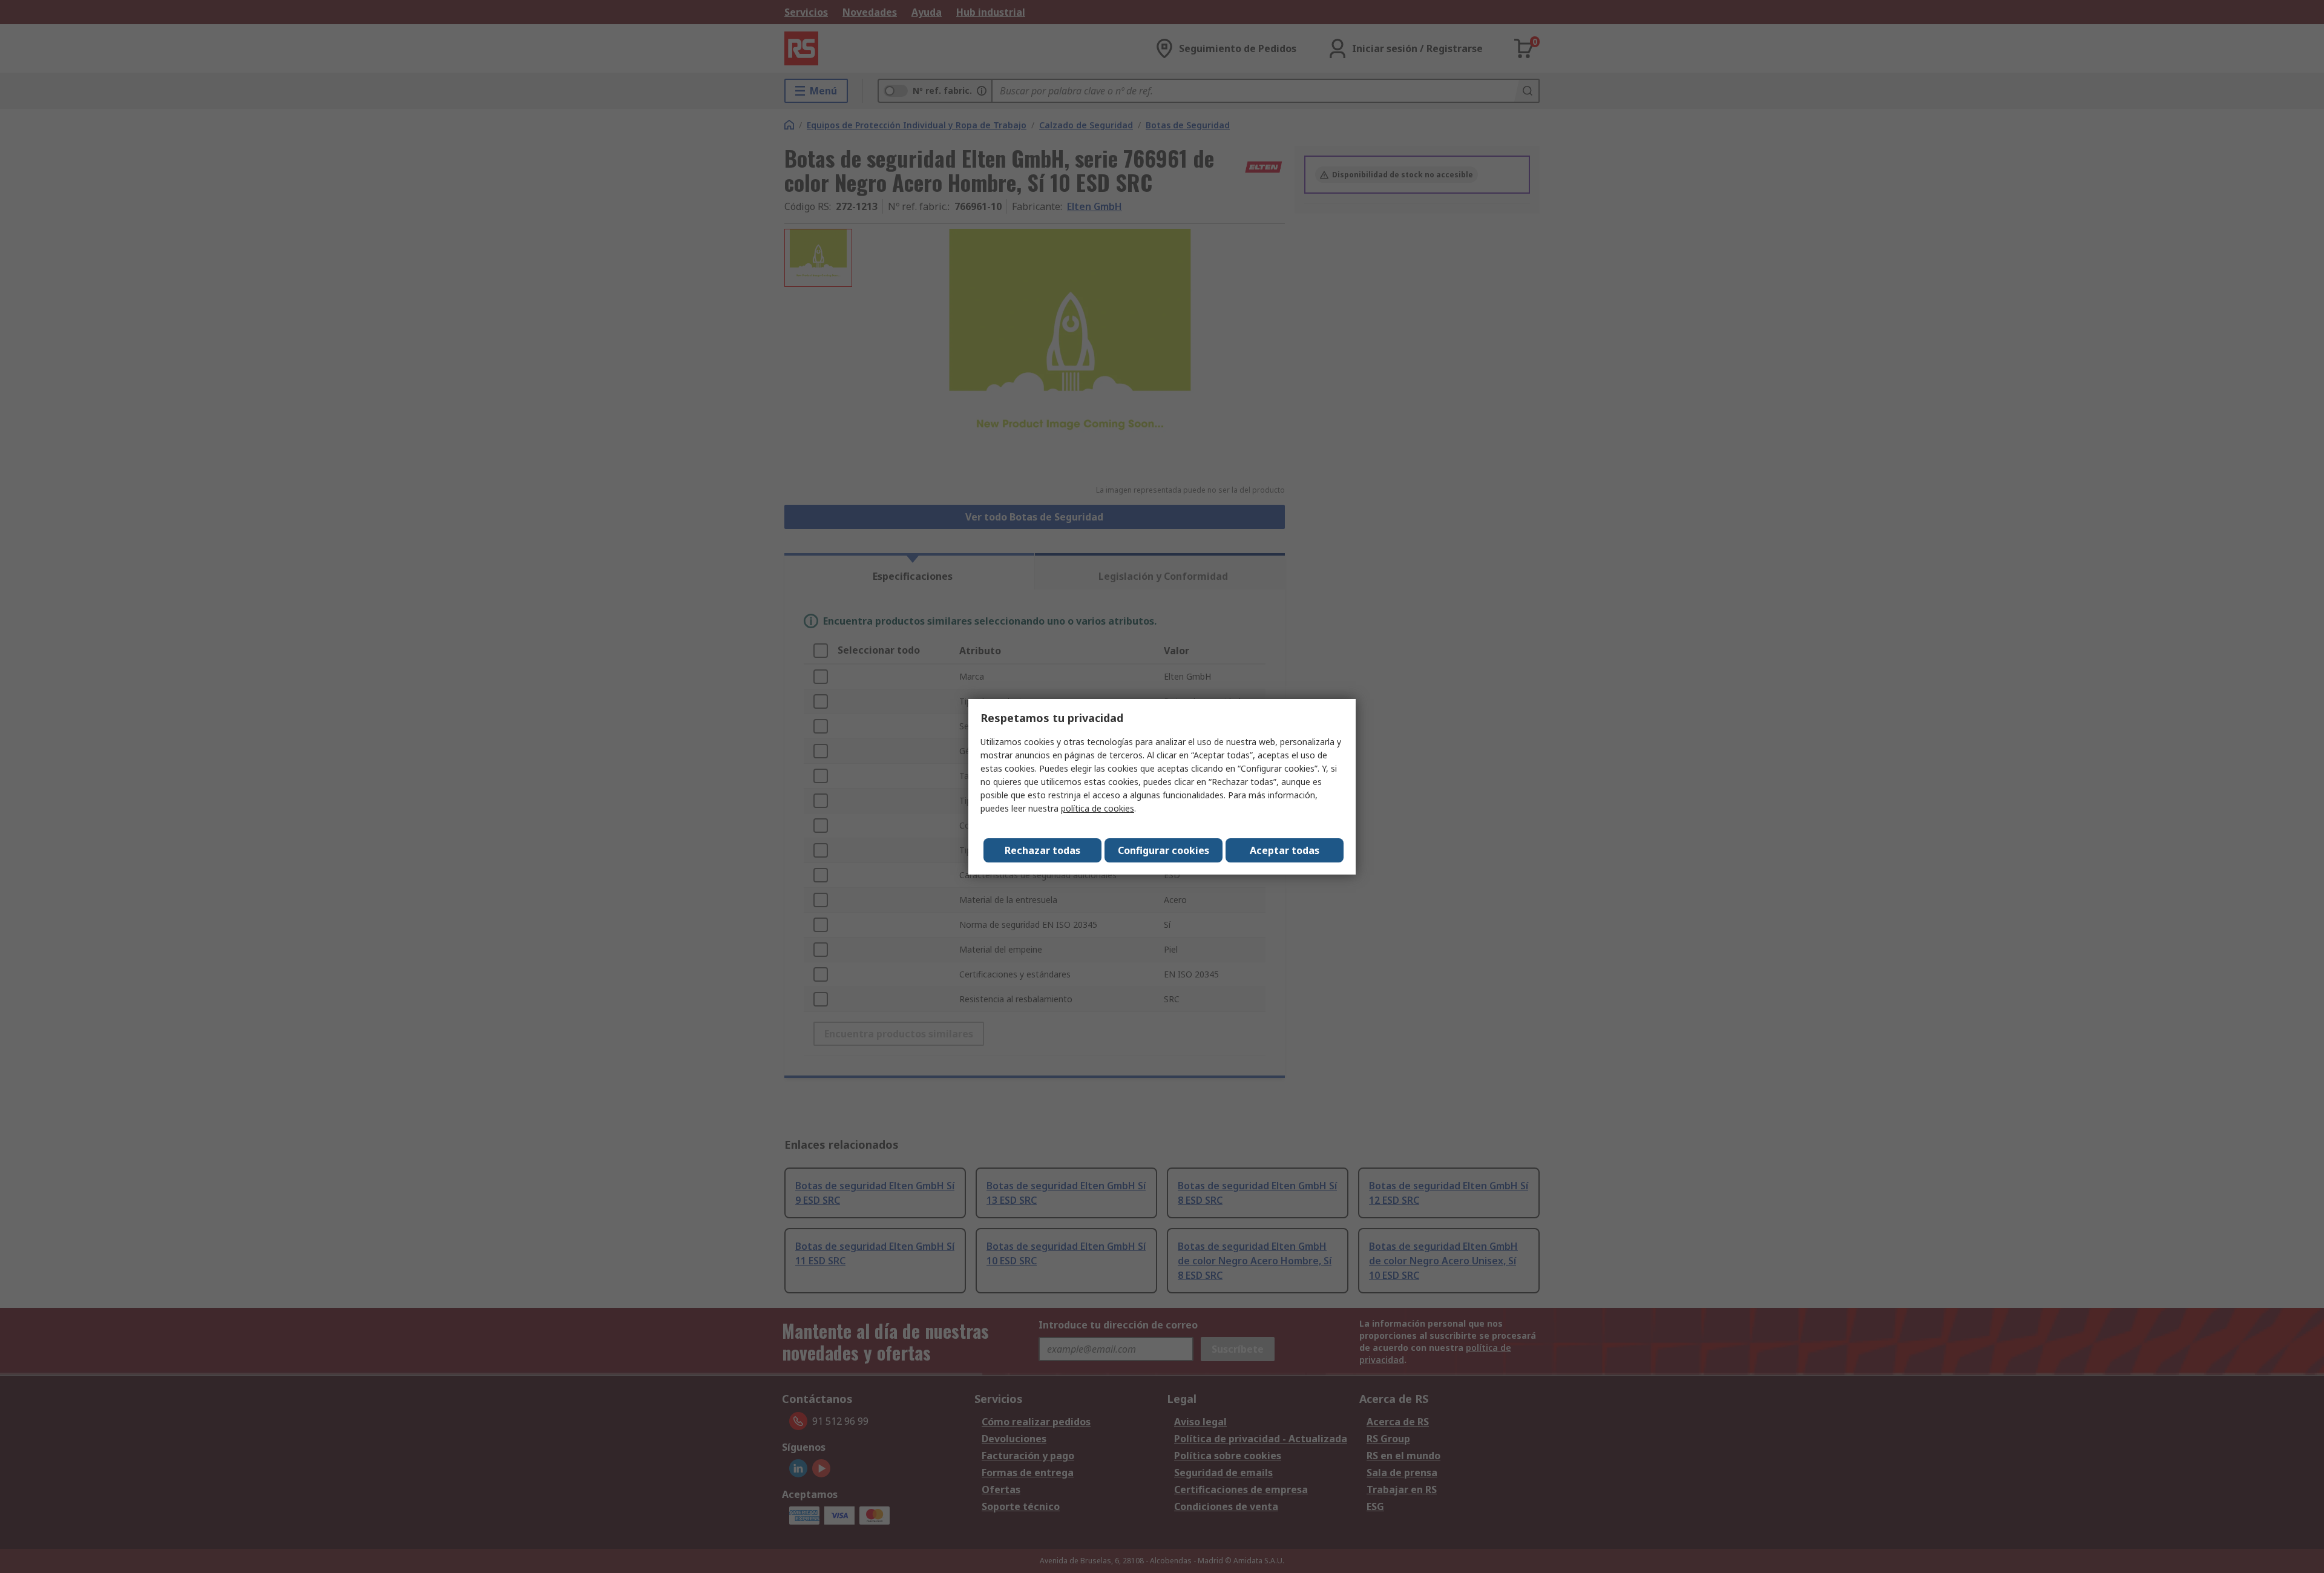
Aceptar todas (1285, 850)
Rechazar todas (1042, 850)
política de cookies (1098, 808)
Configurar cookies (1164, 850)
